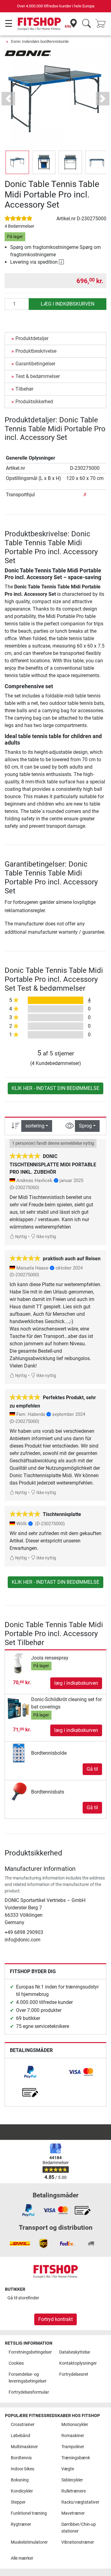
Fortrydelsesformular (29, 2392)
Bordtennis (21, 2458)
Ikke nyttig (46, 1237)
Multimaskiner (24, 2447)
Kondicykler (22, 2491)
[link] (30, 2072)
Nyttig (21, 1237)
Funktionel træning (29, 2513)
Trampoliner (73, 2447)
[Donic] (28, 53)
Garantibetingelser (35, 364)
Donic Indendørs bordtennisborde (40, 41)
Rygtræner (21, 2524)
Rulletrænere (74, 2491)
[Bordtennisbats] (19, 1792)
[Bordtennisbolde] (19, 1753)
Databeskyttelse (75, 2352)
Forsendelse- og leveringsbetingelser (28, 2378)
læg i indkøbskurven (68, 304)
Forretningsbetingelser (30, 2352)
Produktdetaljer (32, 338)
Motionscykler (75, 2425)
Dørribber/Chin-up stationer (79, 2528)
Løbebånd (21, 2436)
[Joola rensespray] (19, 1663)
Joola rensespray (50, 1658)
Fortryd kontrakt (55, 2319)
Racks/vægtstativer (80, 2502)
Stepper (18, 2502)
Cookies (16, 2363)
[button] (17, 162)
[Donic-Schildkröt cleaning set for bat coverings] (19, 1709)
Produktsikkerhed (34, 402)
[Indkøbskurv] (102, 24)
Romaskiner (73, 2436)
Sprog (85, 1126)
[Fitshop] (39, 24)
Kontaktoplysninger (78, 2363)
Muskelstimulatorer (29, 2542)
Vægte (68, 2469)
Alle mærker (22, 2558)
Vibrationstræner (78, 2542)
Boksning (20, 2480)
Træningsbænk (76, 2458)
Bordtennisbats (48, 1792)
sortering (35, 1126)
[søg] (86, 24)
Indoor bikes (23, 2469)
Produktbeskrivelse (36, 351)
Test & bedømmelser (38, 376)
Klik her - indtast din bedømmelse (55, 1088)
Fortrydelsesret (74, 2374)
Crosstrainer (23, 2425)
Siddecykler (72, 2480)
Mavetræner (73, 2513)
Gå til (92, 1769)
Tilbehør (24, 389)
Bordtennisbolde (49, 1753)
